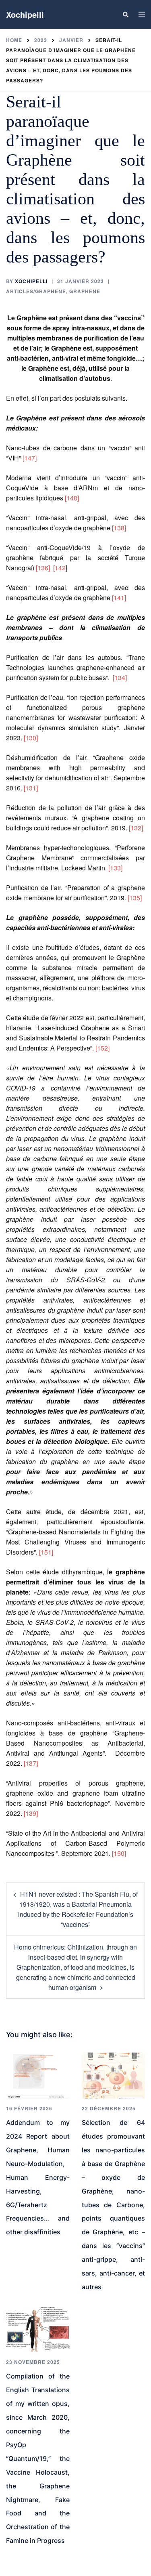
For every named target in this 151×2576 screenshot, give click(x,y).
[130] (31, 738)
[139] (31, 1813)
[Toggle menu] (142, 15)
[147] (30, 458)
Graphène (85, 291)
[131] (31, 788)
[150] (119, 1853)
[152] (103, 1048)
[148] (72, 498)
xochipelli (31, 281)
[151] (46, 1552)
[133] (115, 868)
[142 (59, 568)
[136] (43, 568)
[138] (119, 528)
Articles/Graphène (36, 291)
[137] (31, 1763)
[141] (119, 598)
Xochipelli (25, 14)
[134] (120, 678)
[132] (136, 828)
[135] (135, 898)
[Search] (125, 15)
